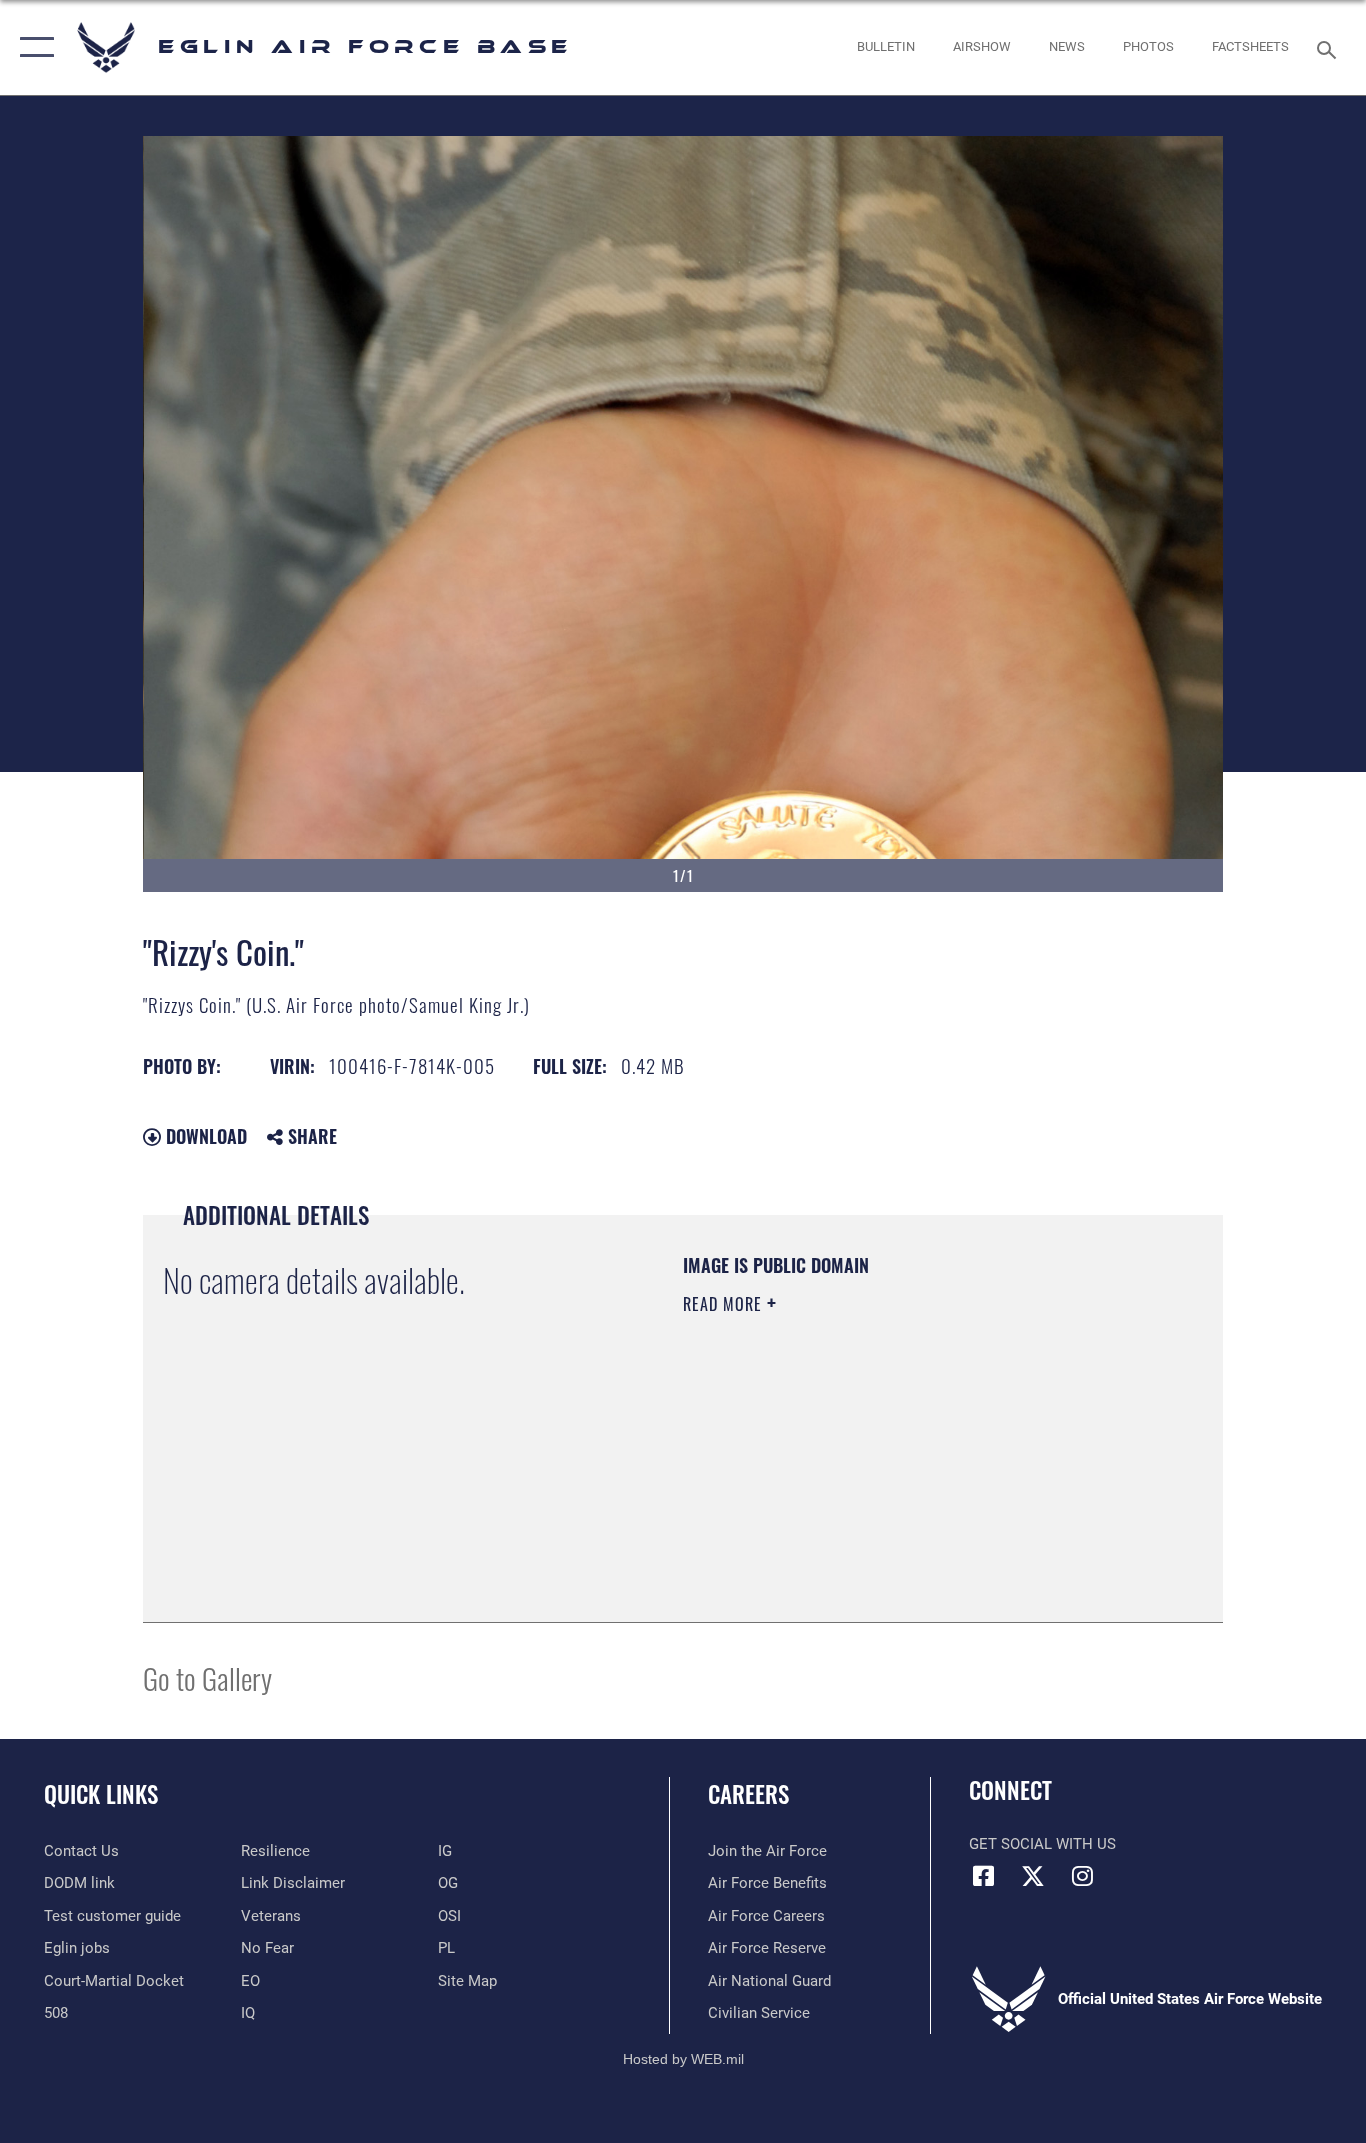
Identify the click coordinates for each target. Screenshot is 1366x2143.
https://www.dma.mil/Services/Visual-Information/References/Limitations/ (917, 1459)
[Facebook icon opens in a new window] (984, 1876)
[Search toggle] (1330, 48)
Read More (725, 1304)
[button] (32, 47)
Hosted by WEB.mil (683, 2059)
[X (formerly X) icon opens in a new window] (1033, 1876)
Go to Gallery (207, 1677)
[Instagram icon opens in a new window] (1082, 1876)
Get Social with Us (1042, 1844)
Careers (748, 1794)
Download (204, 1136)
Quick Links (101, 1794)
